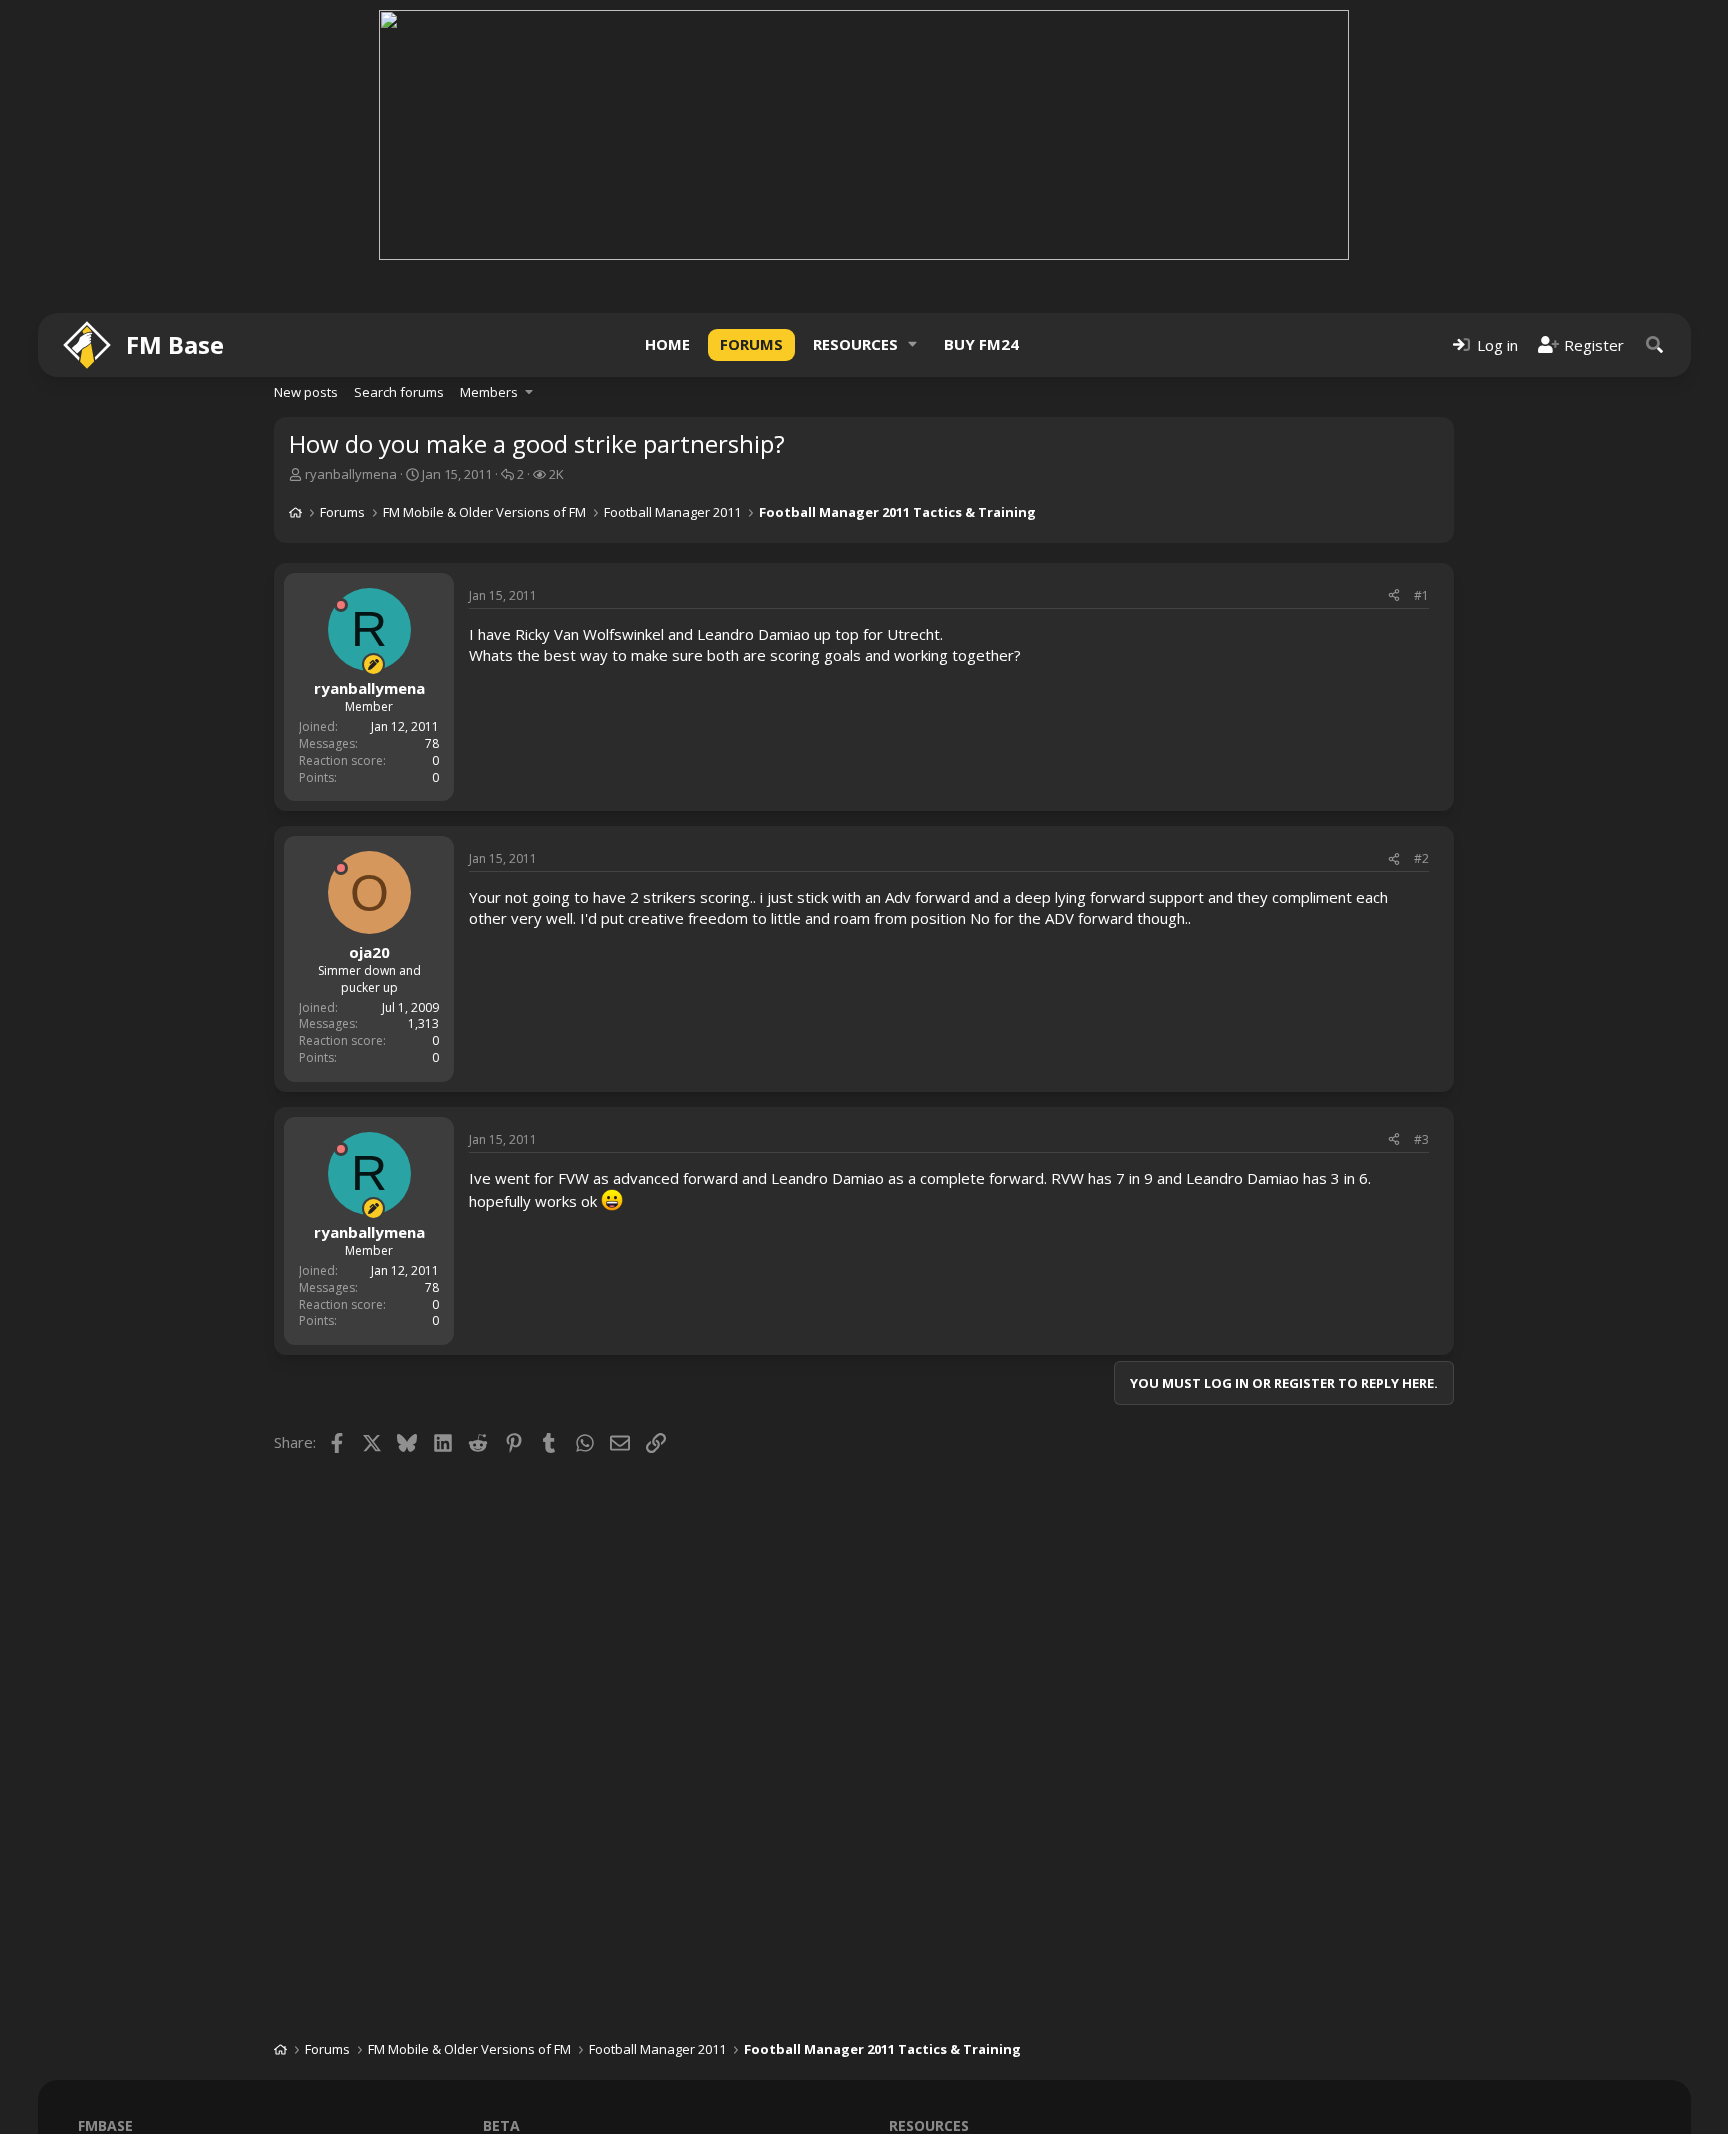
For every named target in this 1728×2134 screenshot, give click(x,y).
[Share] (1394, 596)
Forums (751, 344)
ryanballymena (351, 474)
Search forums (399, 392)
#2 (1421, 858)
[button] (913, 344)
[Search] (1655, 344)
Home (667, 344)
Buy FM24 (981, 344)
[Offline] (341, 605)
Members (489, 392)
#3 (1421, 1139)
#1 (1421, 595)
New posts (306, 392)
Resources (855, 344)
